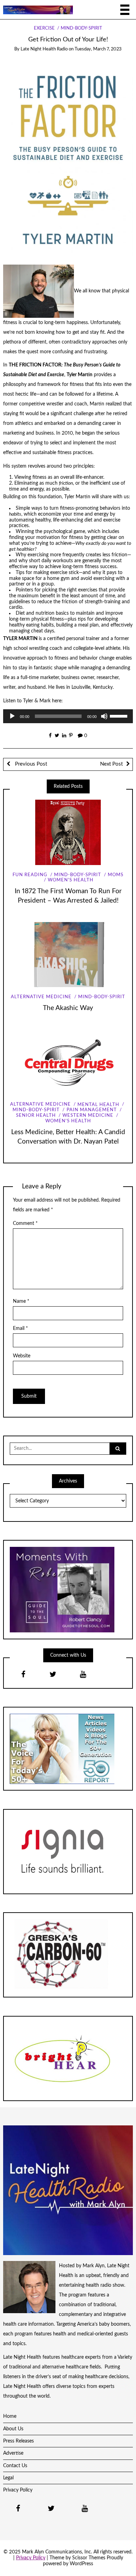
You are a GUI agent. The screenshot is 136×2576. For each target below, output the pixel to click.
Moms (116, 875)
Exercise (44, 28)
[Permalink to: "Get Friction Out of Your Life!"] (68, 158)
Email (20, 1329)
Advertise (13, 2453)
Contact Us (15, 2466)
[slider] (120, 716)
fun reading (30, 875)
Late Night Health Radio (44, 49)
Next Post (111, 764)
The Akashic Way (68, 1008)
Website (22, 1356)
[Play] (12, 716)
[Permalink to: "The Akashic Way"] (68, 955)
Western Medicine (88, 1116)
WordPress (81, 2564)
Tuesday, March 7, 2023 (98, 49)
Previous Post (30, 764)
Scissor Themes (89, 2558)
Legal (8, 2478)
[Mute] (104, 716)
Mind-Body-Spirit (81, 28)
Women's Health (71, 880)
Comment (25, 1224)
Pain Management (92, 1110)
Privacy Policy (18, 2490)
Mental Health (98, 1105)
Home (10, 2416)
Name (21, 1301)
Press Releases (18, 2441)
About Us (13, 2429)
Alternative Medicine (41, 997)
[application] (68, 716)
